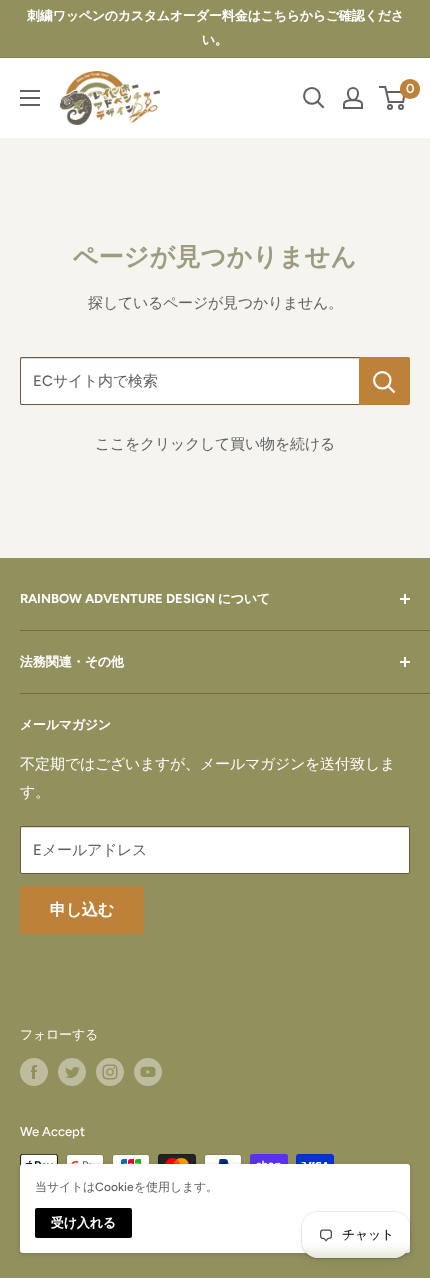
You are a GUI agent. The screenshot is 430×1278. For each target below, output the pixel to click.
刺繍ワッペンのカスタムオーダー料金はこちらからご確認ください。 (215, 27)
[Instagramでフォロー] (110, 1072)
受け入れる (83, 1222)
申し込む (82, 909)
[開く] (314, 98)
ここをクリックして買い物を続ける (215, 444)
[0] (393, 98)
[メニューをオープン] (30, 98)
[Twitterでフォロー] (72, 1072)
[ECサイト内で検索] (384, 381)
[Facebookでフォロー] (34, 1072)
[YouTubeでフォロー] (148, 1072)
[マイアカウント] (353, 98)
